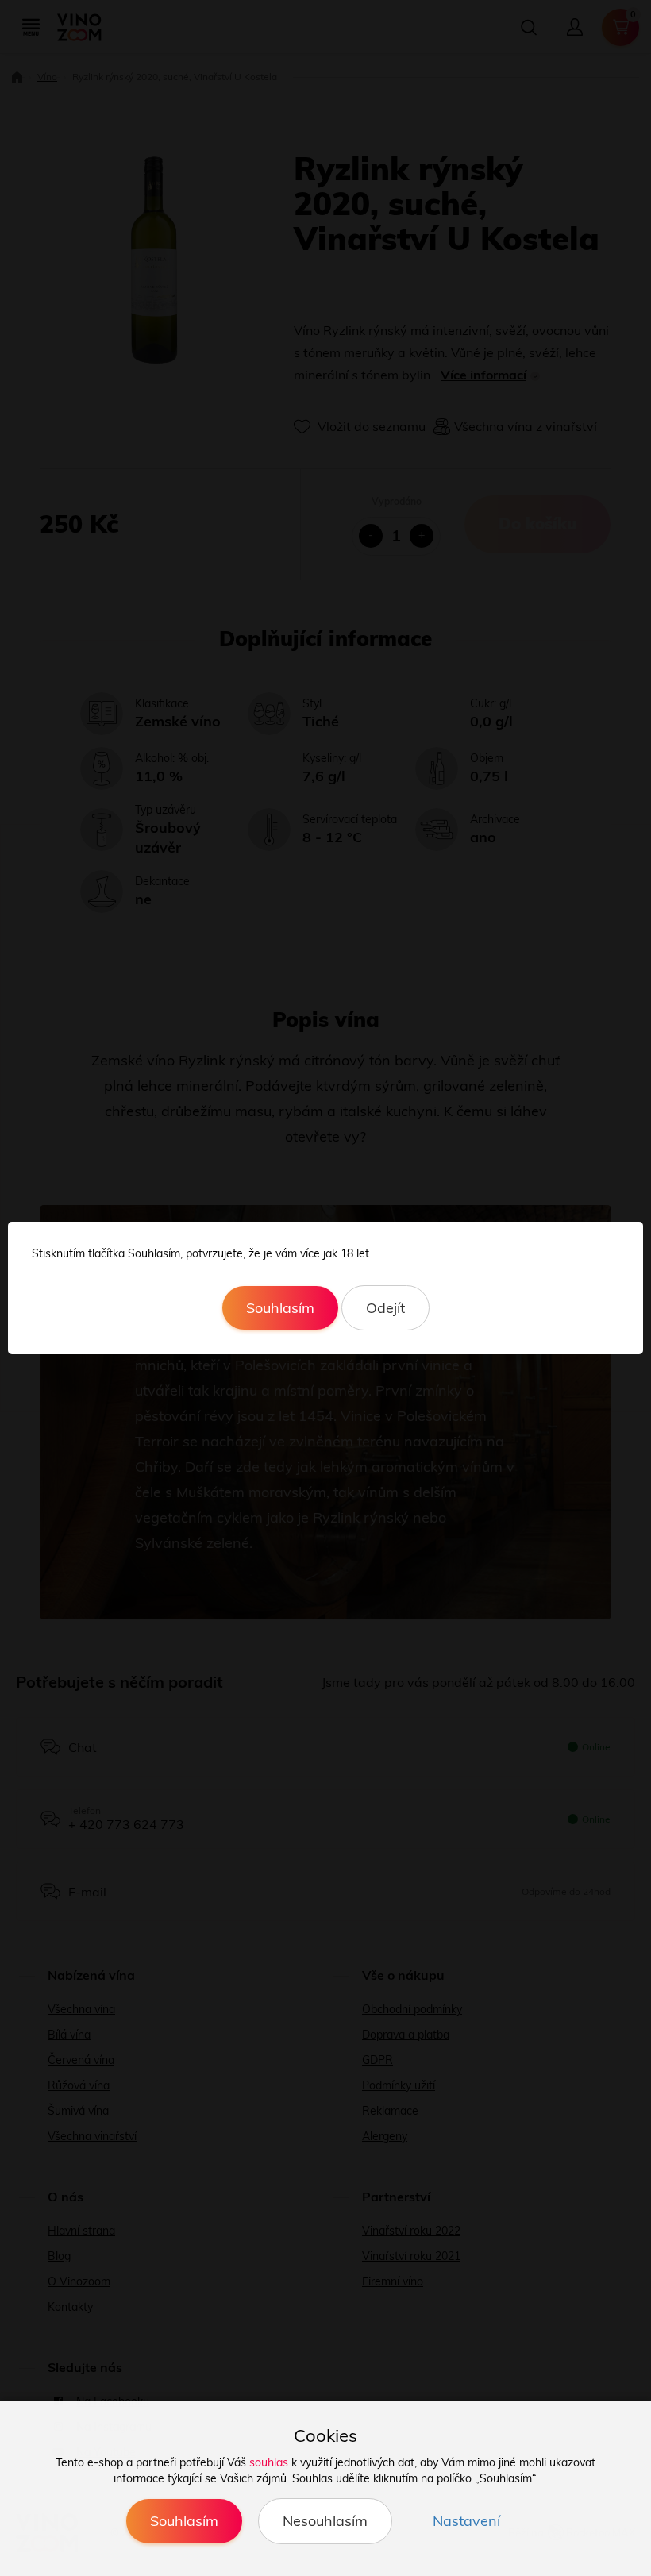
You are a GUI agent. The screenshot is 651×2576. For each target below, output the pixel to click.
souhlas (269, 2462)
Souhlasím (280, 1308)
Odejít (385, 1308)
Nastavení (466, 2521)
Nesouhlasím (325, 2521)
